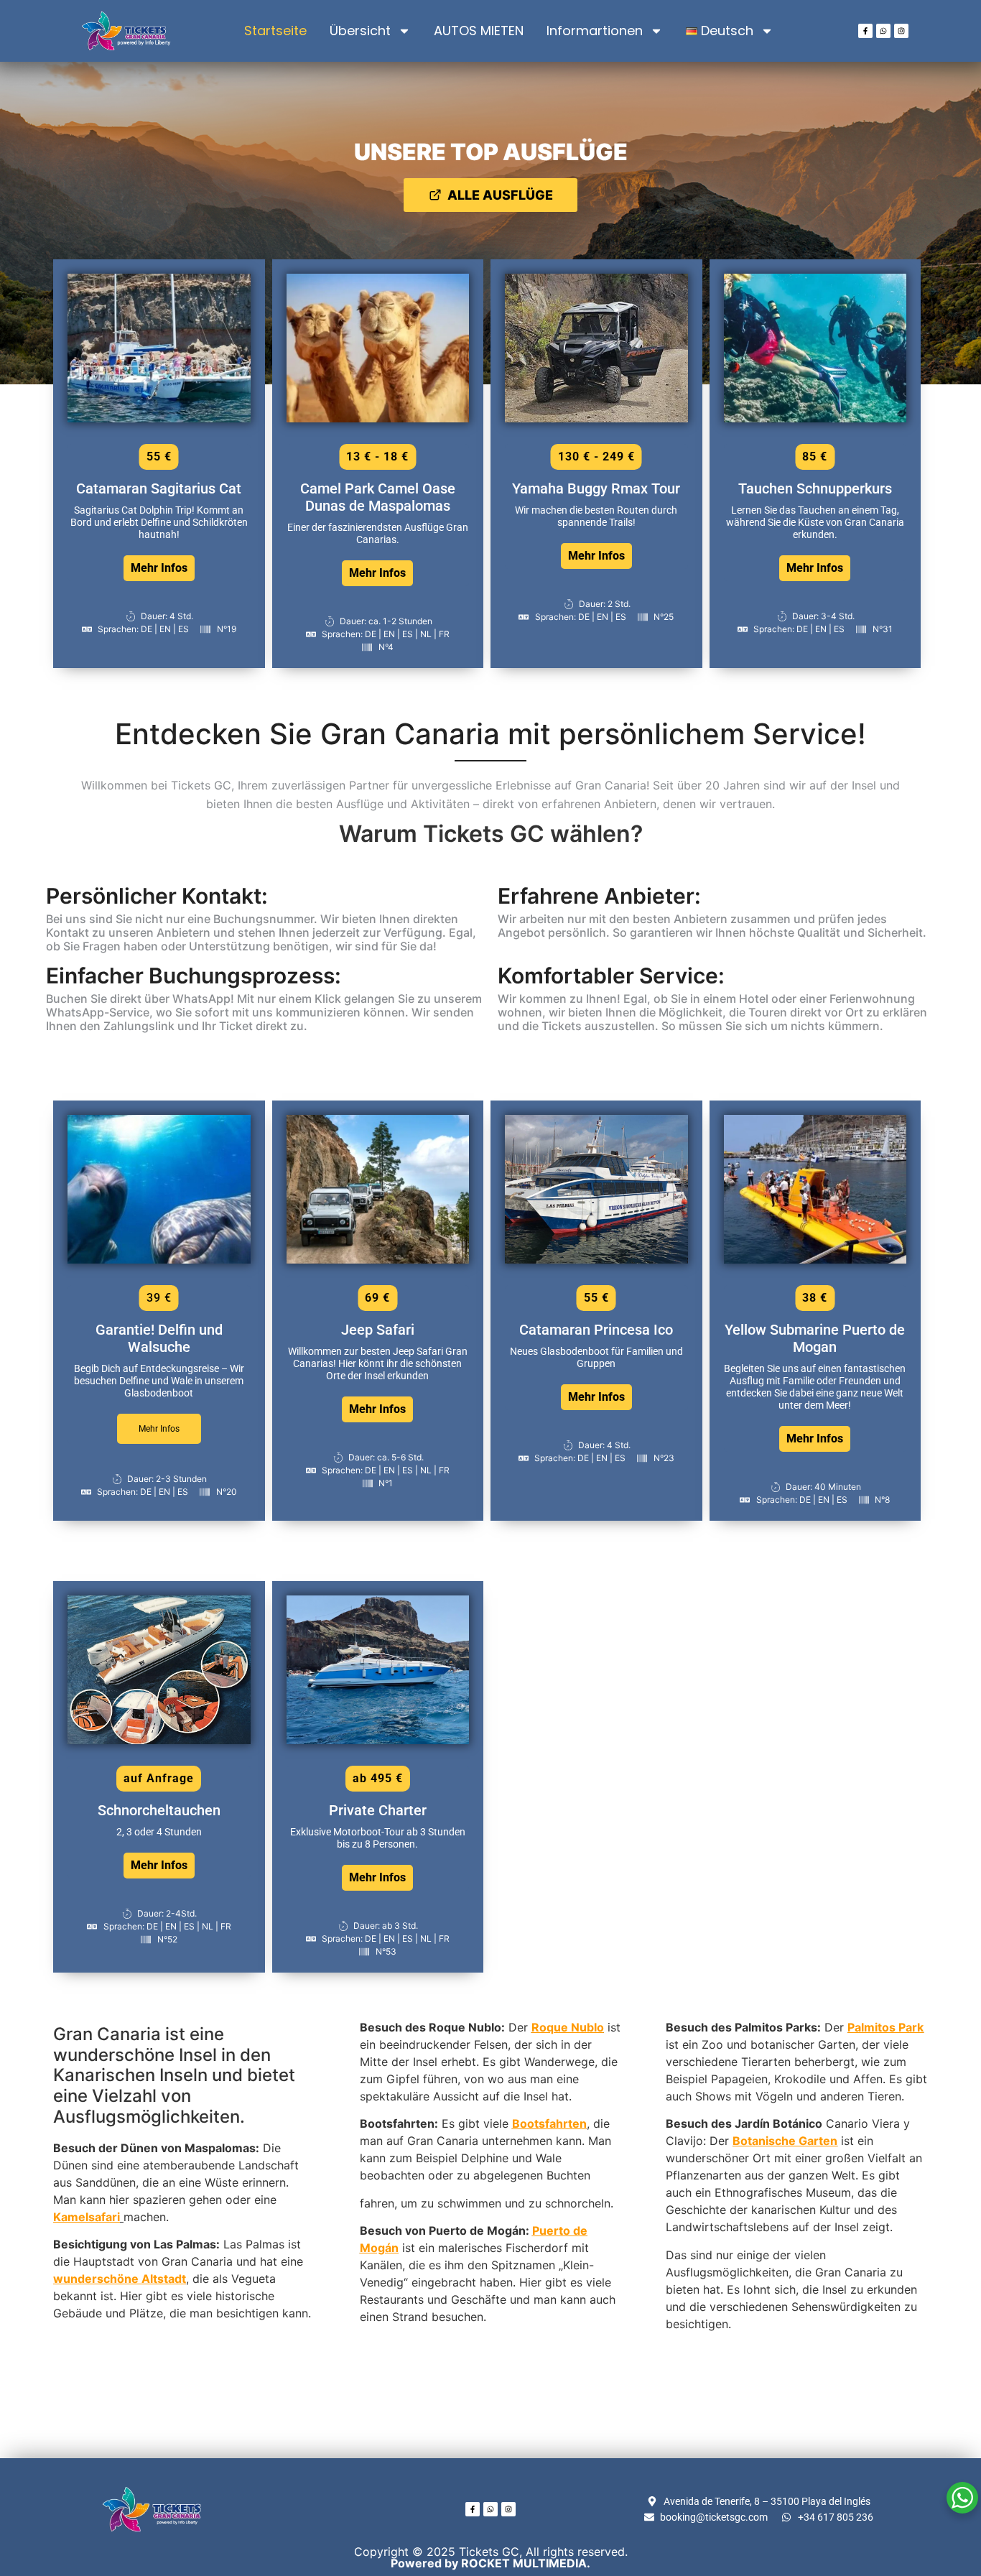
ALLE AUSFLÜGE (500, 195)
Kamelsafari (87, 2217)
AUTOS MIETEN (479, 31)
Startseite (275, 31)
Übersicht (360, 31)
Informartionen (595, 31)
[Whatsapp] (883, 31)
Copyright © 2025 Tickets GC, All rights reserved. (491, 2557)
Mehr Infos (159, 568)
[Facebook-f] (865, 31)
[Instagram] (901, 31)
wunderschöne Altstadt (120, 2279)
